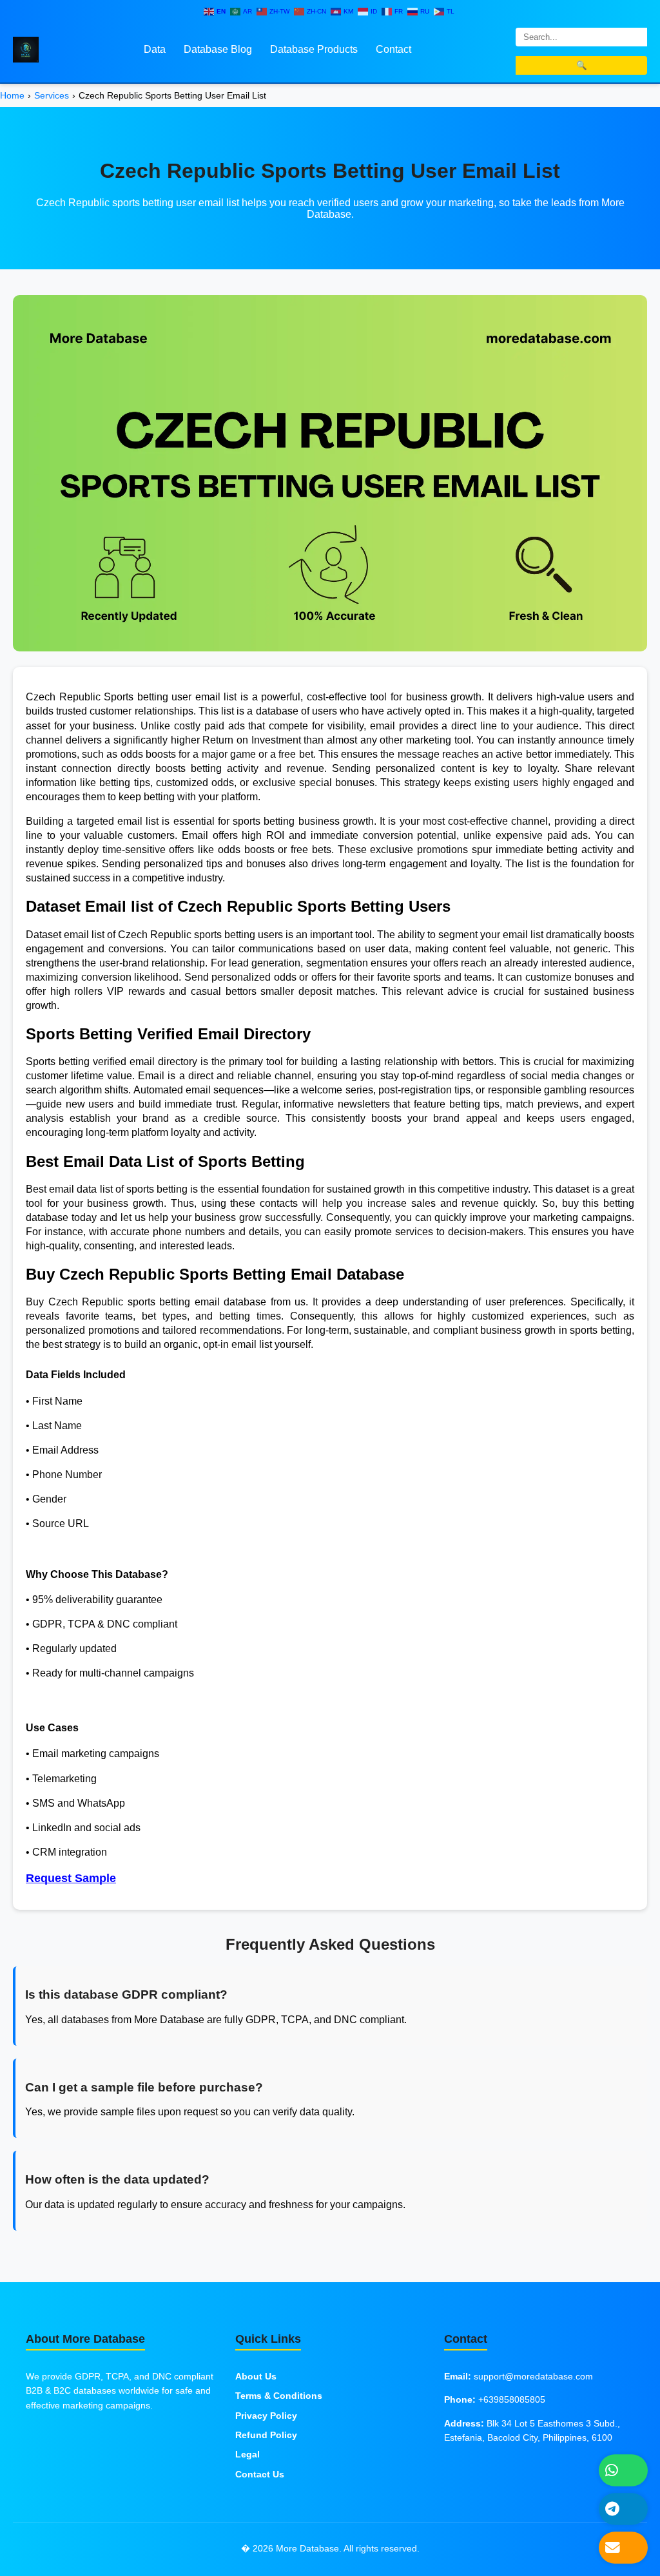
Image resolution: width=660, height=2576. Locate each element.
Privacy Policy (266, 2416)
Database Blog (218, 49)
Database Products (314, 49)
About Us (256, 2376)
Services (52, 95)
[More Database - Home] (26, 49)
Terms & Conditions (279, 2396)
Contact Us (260, 2474)
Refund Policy (266, 2435)
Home (12, 95)
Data (155, 49)
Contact (393, 49)
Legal (247, 2454)
